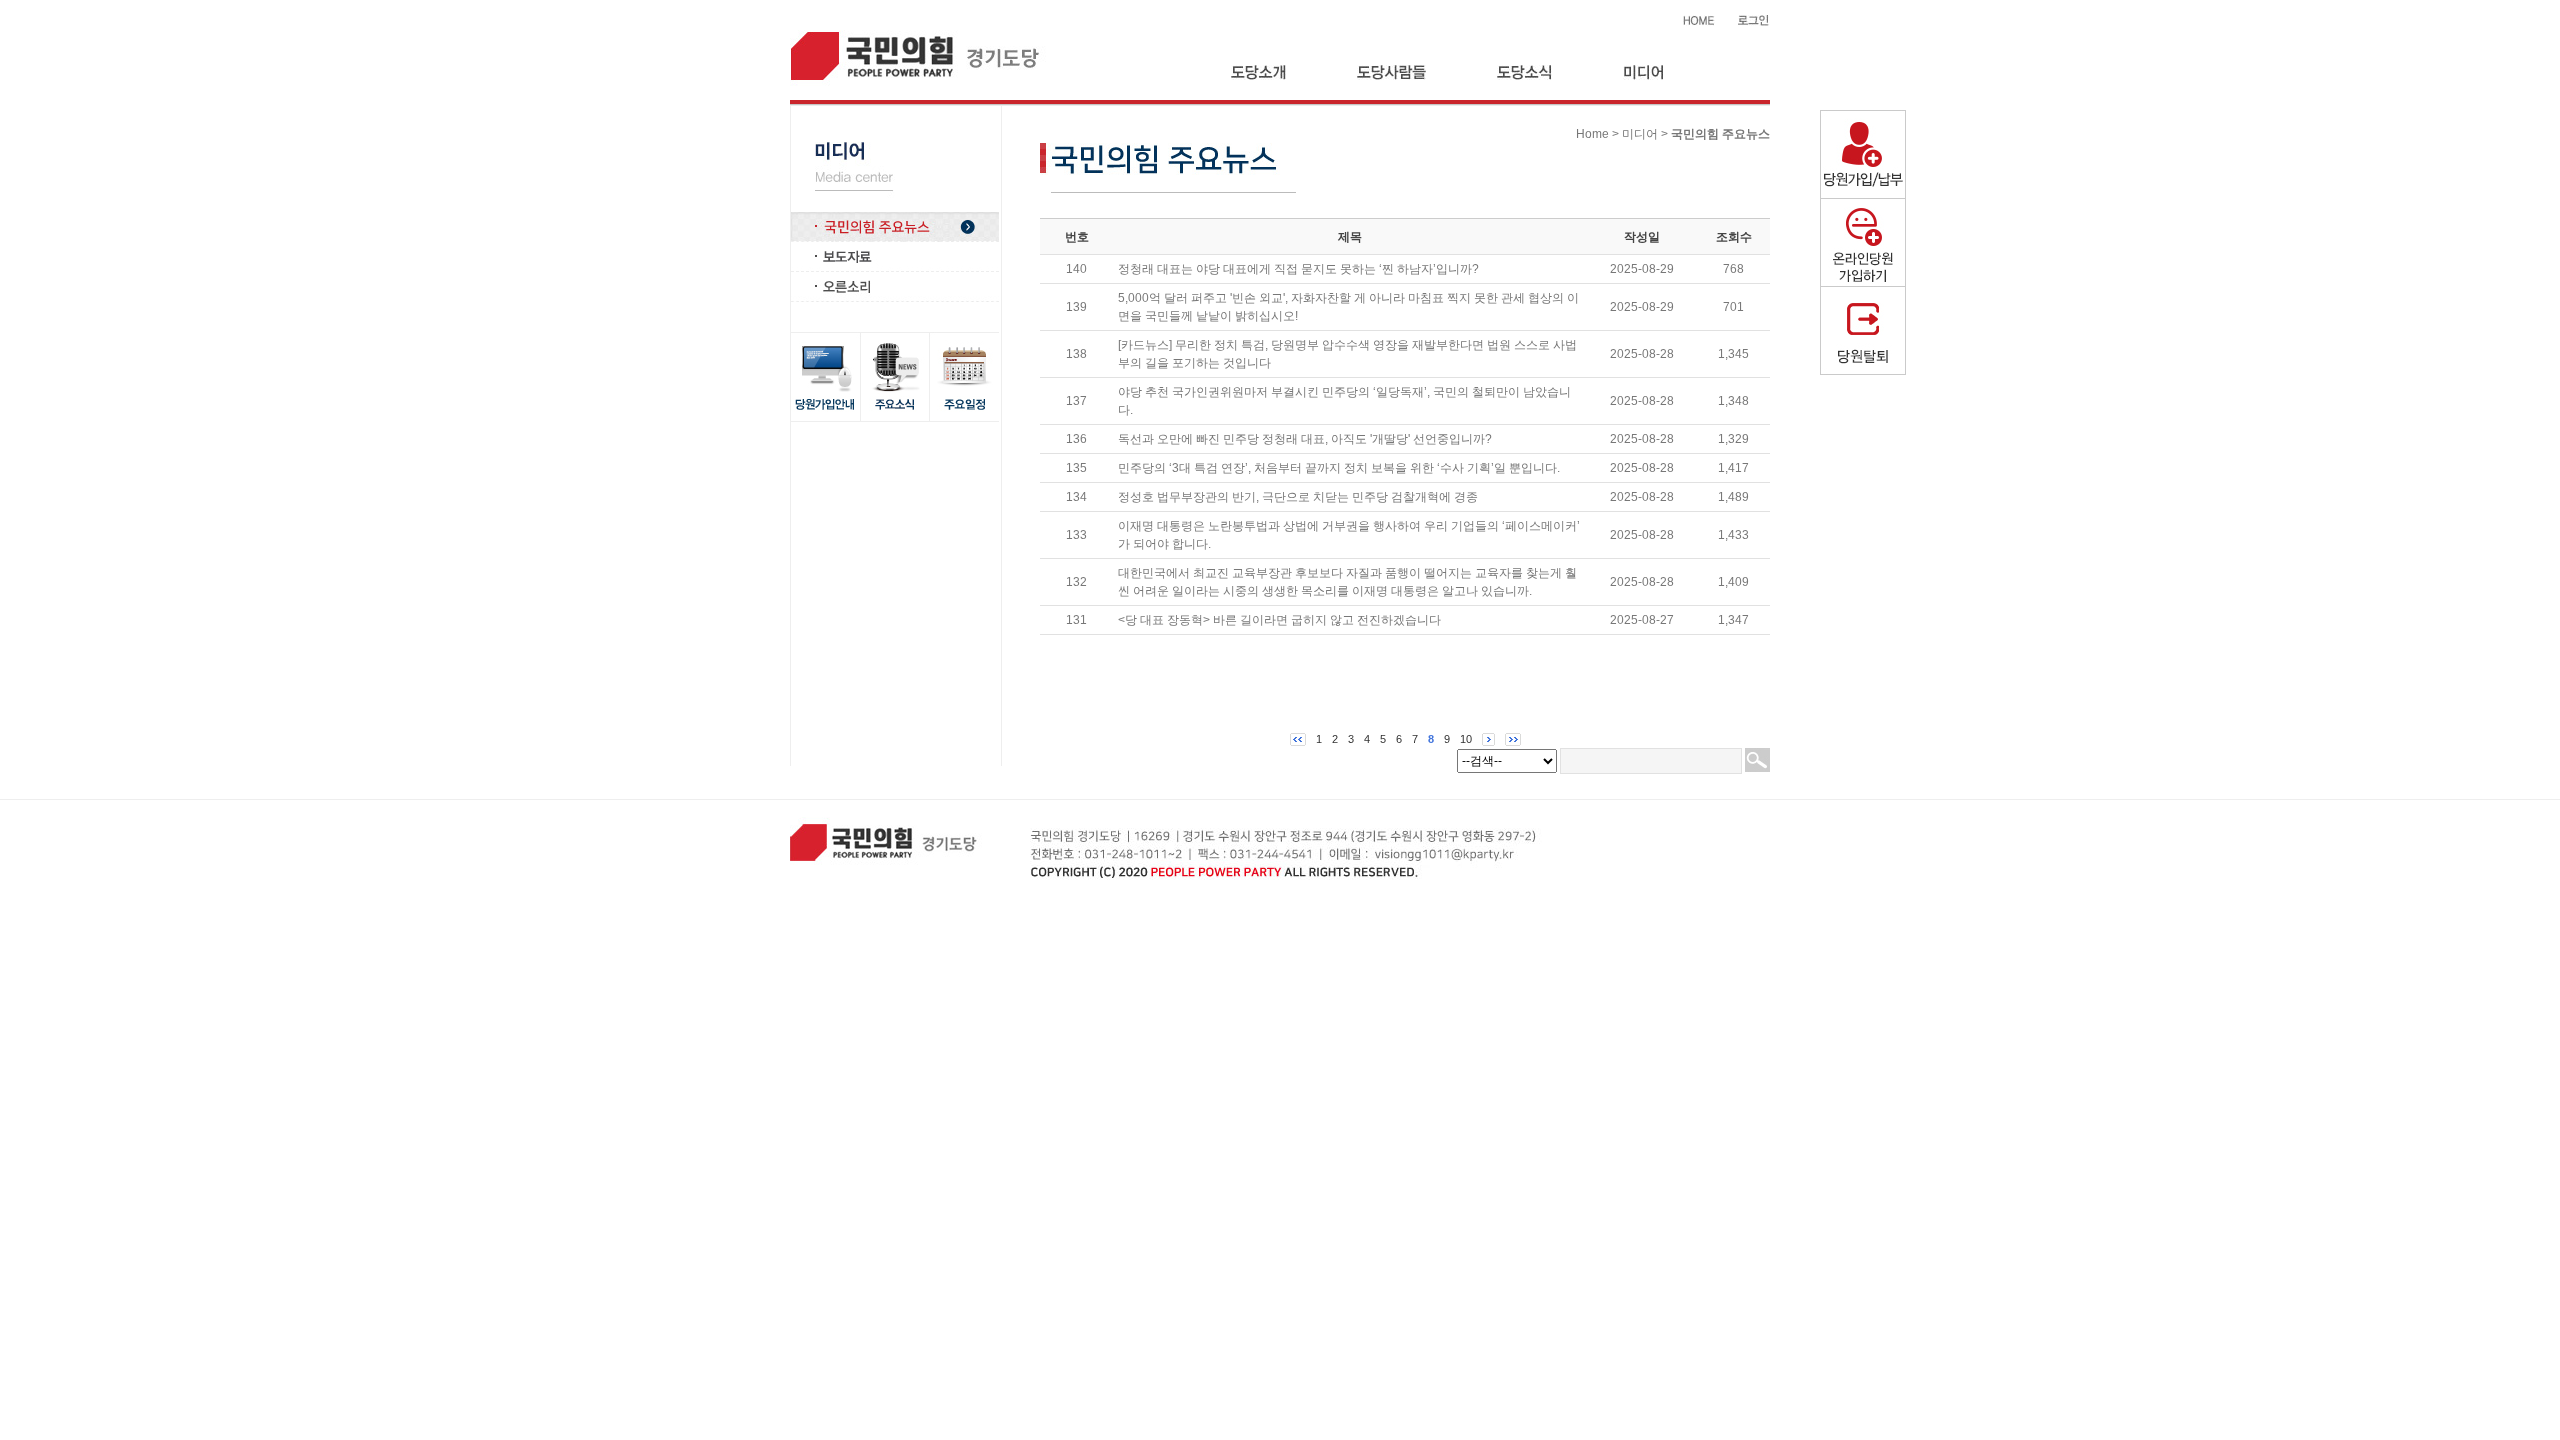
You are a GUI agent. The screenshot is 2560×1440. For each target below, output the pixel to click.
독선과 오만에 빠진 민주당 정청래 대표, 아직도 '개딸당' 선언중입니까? (1305, 439)
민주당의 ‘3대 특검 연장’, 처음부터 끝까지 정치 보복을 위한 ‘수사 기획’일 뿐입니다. (1339, 468)
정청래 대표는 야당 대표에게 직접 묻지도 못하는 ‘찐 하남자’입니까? (1298, 269)
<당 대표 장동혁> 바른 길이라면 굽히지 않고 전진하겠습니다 (1279, 620)
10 (1466, 739)
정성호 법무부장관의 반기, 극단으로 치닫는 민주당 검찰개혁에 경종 (1298, 497)
